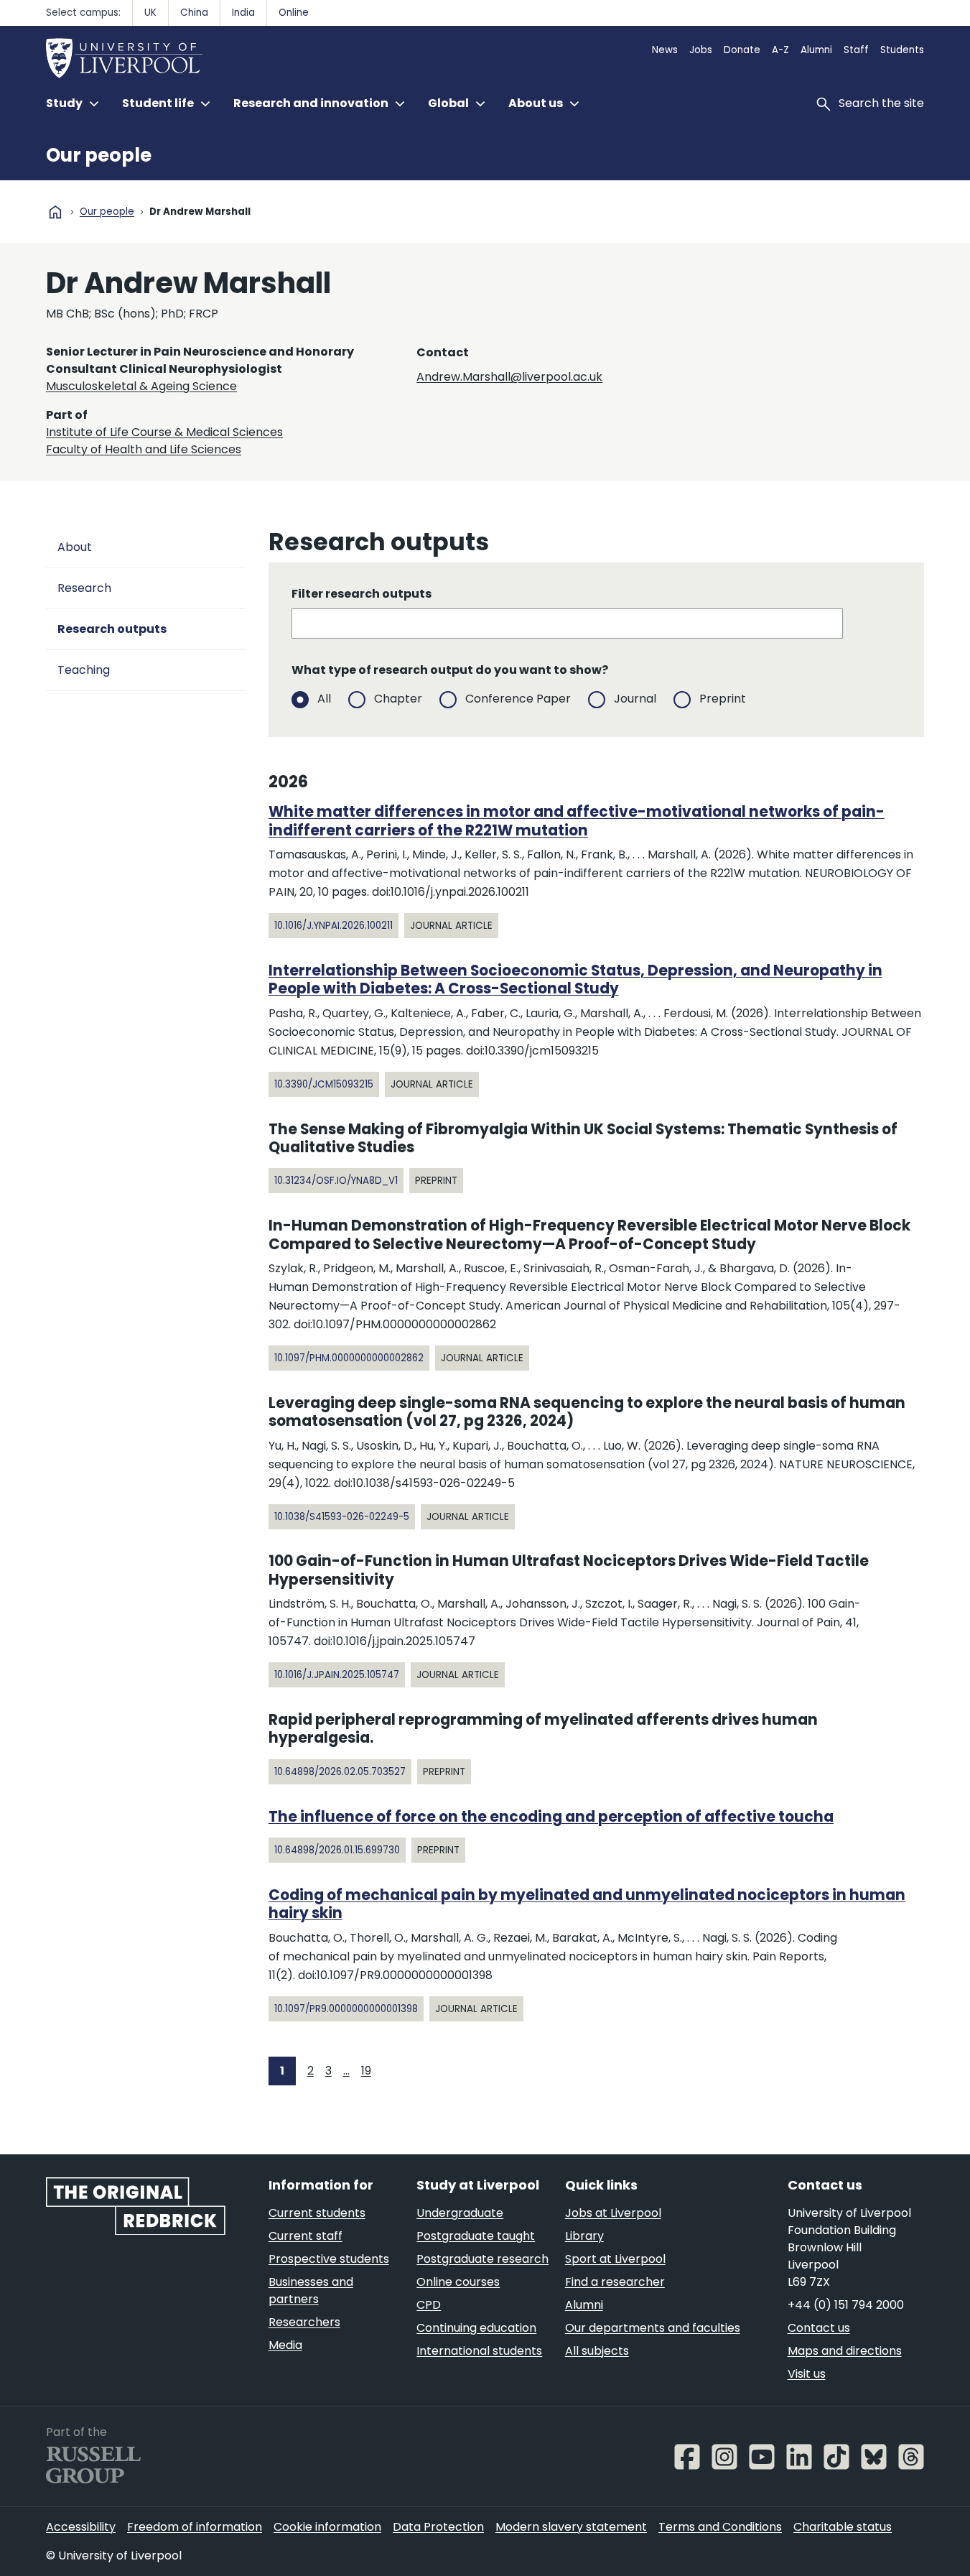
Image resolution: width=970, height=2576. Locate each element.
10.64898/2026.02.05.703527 (340, 1772)
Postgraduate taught (476, 2236)
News (665, 50)
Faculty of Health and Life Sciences (144, 449)
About (75, 547)
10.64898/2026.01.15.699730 (337, 1850)
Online (294, 13)
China (194, 13)
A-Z (780, 50)
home (55, 212)
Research (84, 588)
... (346, 2071)
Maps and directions (845, 2351)
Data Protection (438, 2527)
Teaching (84, 670)
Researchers (304, 2322)
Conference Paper (518, 699)
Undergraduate (460, 2213)
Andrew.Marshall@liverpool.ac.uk (509, 377)
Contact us (819, 2328)
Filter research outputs (362, 594)
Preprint (723, 699)
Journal (635, 699)
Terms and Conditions (720, 2527)
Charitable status (843, 2527)
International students (479, 2351)
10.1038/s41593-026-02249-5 (342, 1517)
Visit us (807, 2374)
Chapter (398, 699)
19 (366, 2071)
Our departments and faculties (653, 2328)
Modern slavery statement (571, 2527)
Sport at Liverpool (615, 2259)
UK (150, 13)
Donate (742, 50)
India (243, 13)
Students (902, 50)
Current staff (306, 2236)
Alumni (816, 50)
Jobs (701, 50)
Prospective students (329, 2259)
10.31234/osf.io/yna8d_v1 (336, 1181)
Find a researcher (615, 2282)
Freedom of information (195, 2527)
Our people (99, 155)
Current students (317, 2213)
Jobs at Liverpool (613, 2213)
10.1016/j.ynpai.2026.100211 (334, 926)
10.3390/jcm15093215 (324, 1084)
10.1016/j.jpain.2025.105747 (337, 1675)
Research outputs (112, 629)
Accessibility (81, 2527)
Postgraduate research (482, 2259)
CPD (429, 2305)
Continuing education (476, 2328)
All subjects (597, 2351)
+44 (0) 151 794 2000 (846, 2305)
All (324, 699)
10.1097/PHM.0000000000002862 (349, 1358)
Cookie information (327, 2527)
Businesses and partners (311, 2290)
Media (285, 2345)
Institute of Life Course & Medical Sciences (164, 432)
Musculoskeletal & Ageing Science (141, 386)
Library (584, 2236)
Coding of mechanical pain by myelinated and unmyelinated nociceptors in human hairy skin (587, 1904)
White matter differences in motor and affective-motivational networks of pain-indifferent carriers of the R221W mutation (577, 821)
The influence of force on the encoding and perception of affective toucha (551, 1817)
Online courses (458, 2282)
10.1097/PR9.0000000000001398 (346, 2009)
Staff (856, 50)
